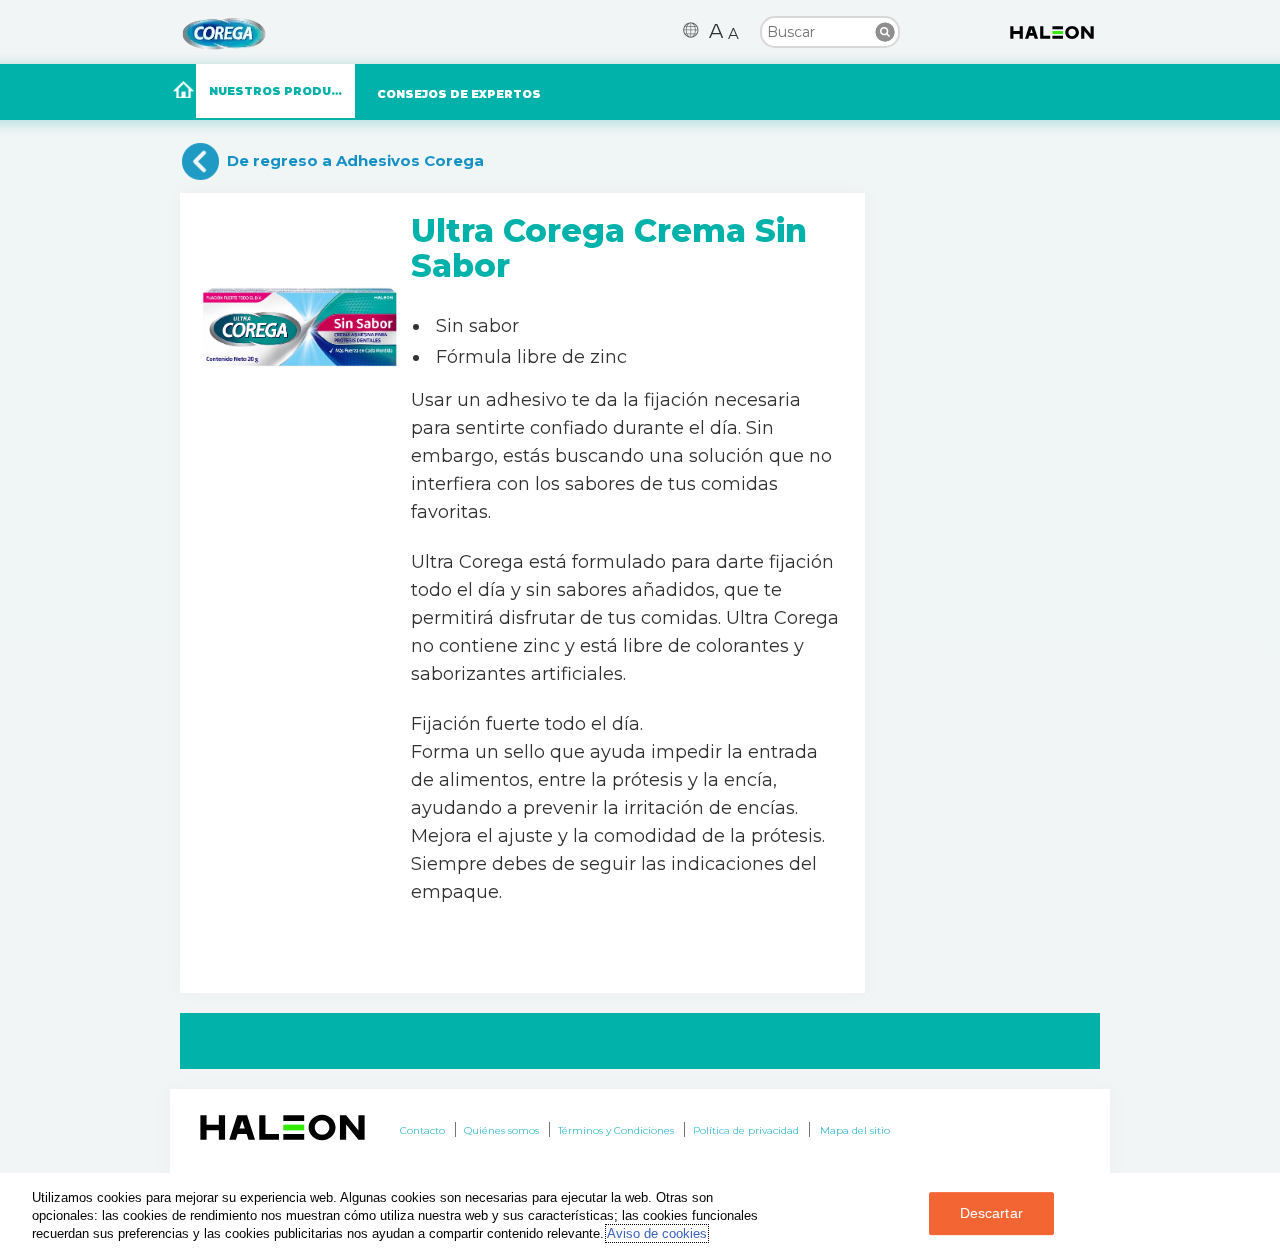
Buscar (885, 32)
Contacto (422, 1130)
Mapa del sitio (855, 1130)
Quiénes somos (501, 1130)
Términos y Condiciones (616, 1130)
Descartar (991, 1213)
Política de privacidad (746, 1130)
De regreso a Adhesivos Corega (355, 160)
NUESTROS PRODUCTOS (282, 91)
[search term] (830, 31)
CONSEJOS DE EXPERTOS (459, 94)
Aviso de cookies (657, 1233)
